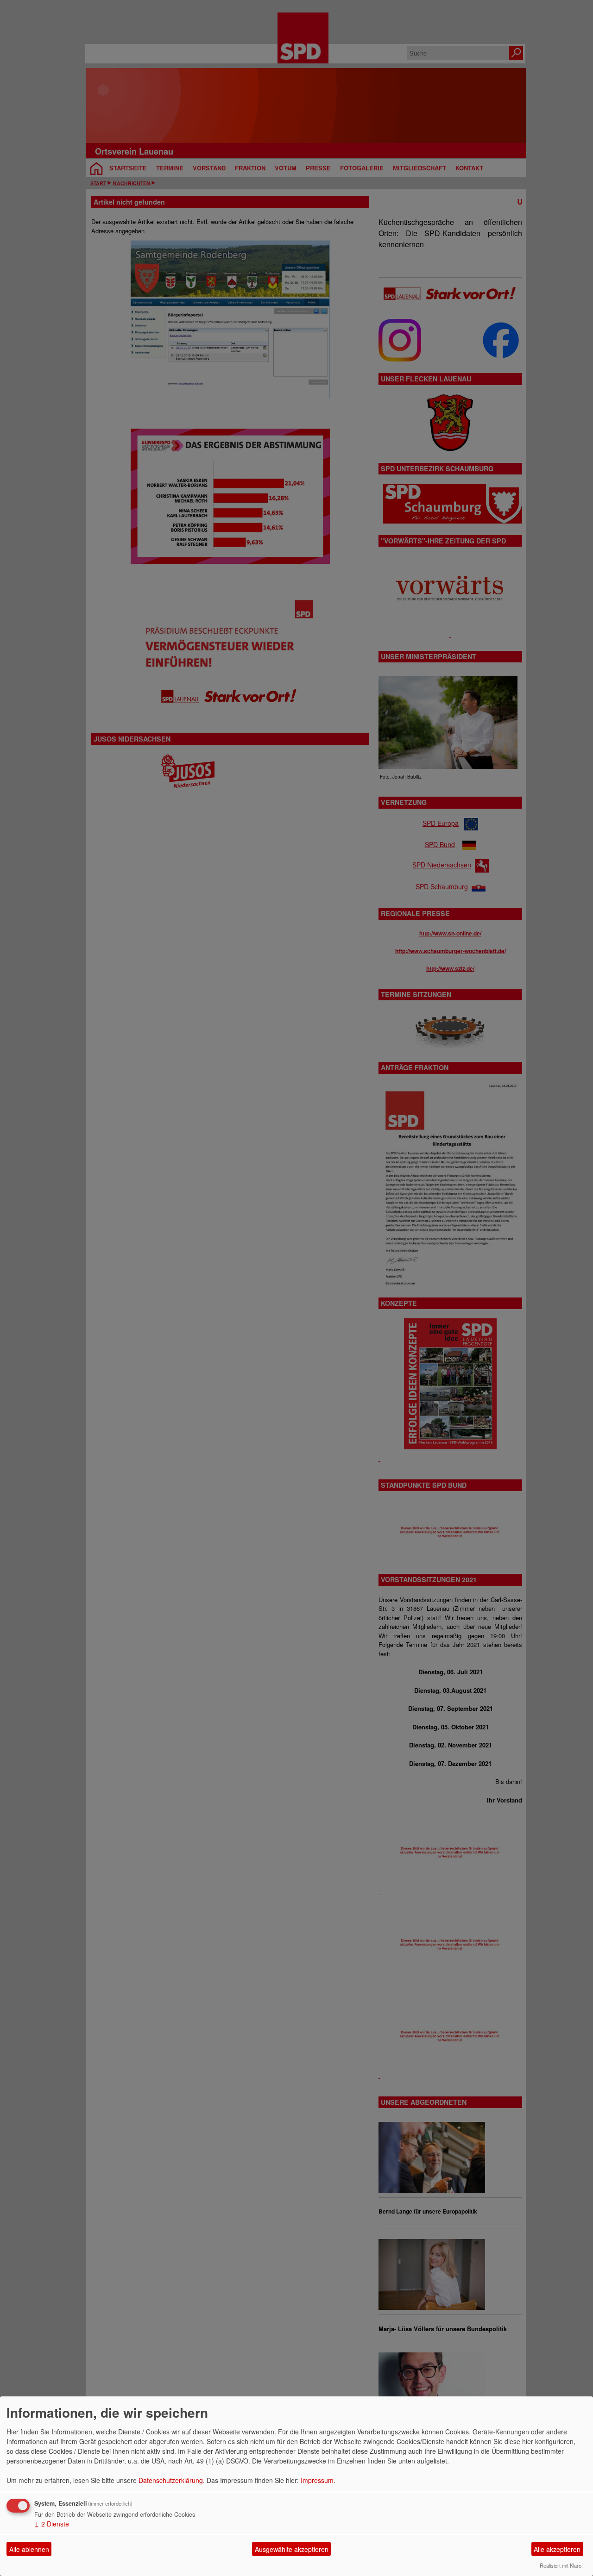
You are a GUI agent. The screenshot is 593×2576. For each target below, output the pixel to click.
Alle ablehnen (29, 2549)
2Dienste (52, 2524)
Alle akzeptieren (557, 2549)
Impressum (317, 2480)
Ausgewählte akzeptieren (292, 2549)
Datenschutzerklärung (171, 2480)
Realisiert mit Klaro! (561, 2565)
